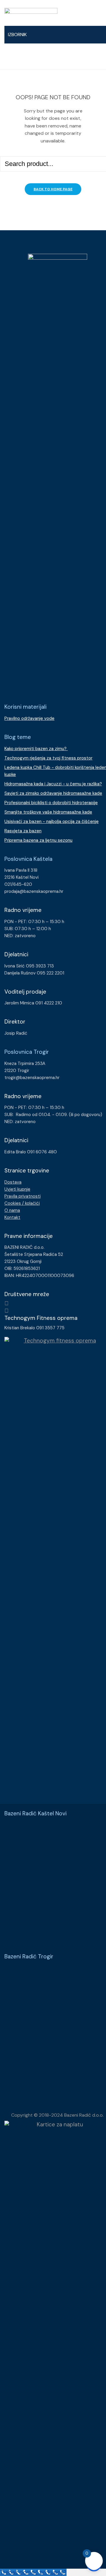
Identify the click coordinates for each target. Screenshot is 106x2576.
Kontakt (12, 1217)
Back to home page (53, 189)
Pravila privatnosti (23, 1196)
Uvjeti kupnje (17, 1189)
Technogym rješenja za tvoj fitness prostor (48, 758)
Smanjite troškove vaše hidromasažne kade (48, 812)
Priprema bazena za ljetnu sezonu (38, 840)
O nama (12, 1210)
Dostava (13, 1182)
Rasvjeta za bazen (23, 831)
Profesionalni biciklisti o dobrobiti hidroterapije (51, 803)
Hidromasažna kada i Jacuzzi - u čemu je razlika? (53, 784)
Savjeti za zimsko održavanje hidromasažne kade (53, 793)
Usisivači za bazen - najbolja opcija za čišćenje (52, 821)
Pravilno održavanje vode (29, 718)
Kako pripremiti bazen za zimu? (36, 749)
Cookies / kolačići (22, 1203)
